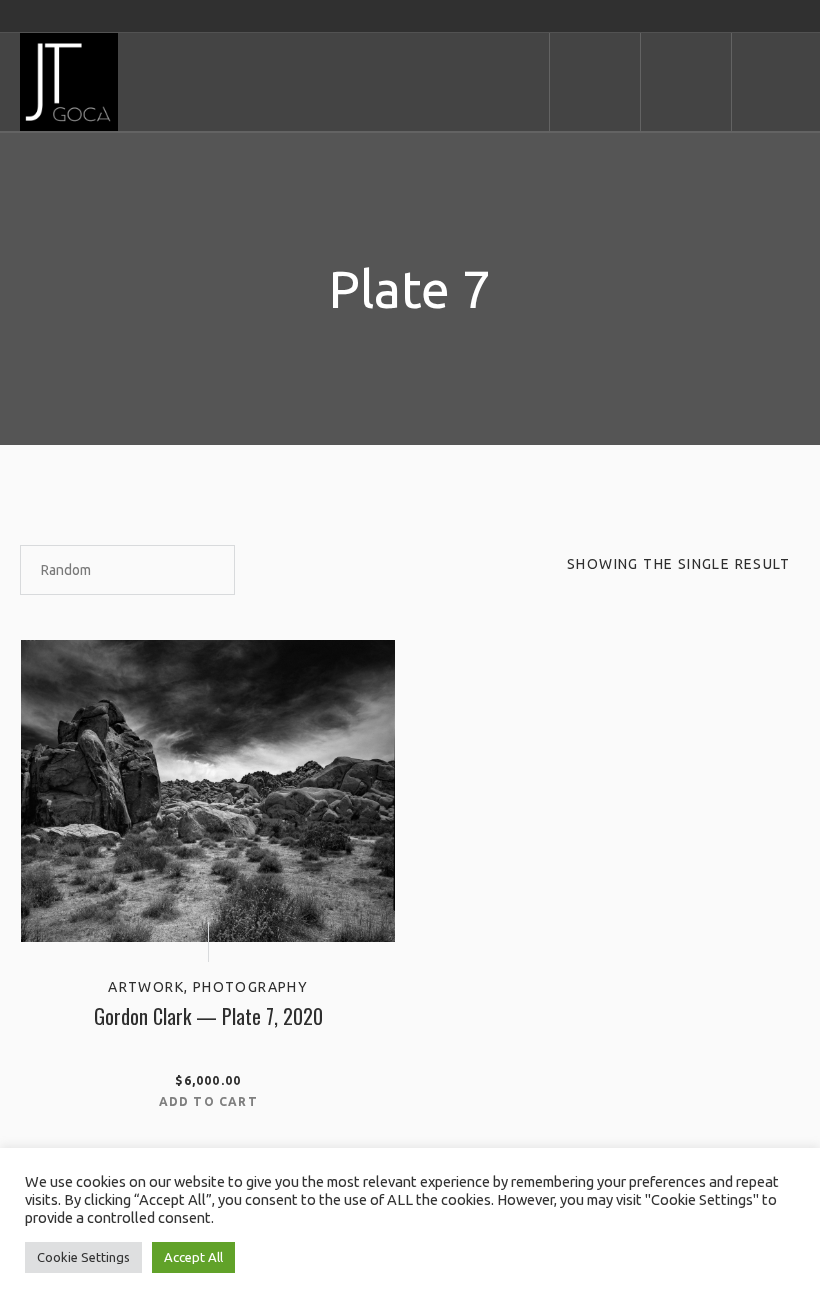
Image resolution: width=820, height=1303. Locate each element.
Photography (250, 987)
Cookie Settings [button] (83, 1257)
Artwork (146, 987)
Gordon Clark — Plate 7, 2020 (208, 1016)
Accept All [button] (193, 1257)
